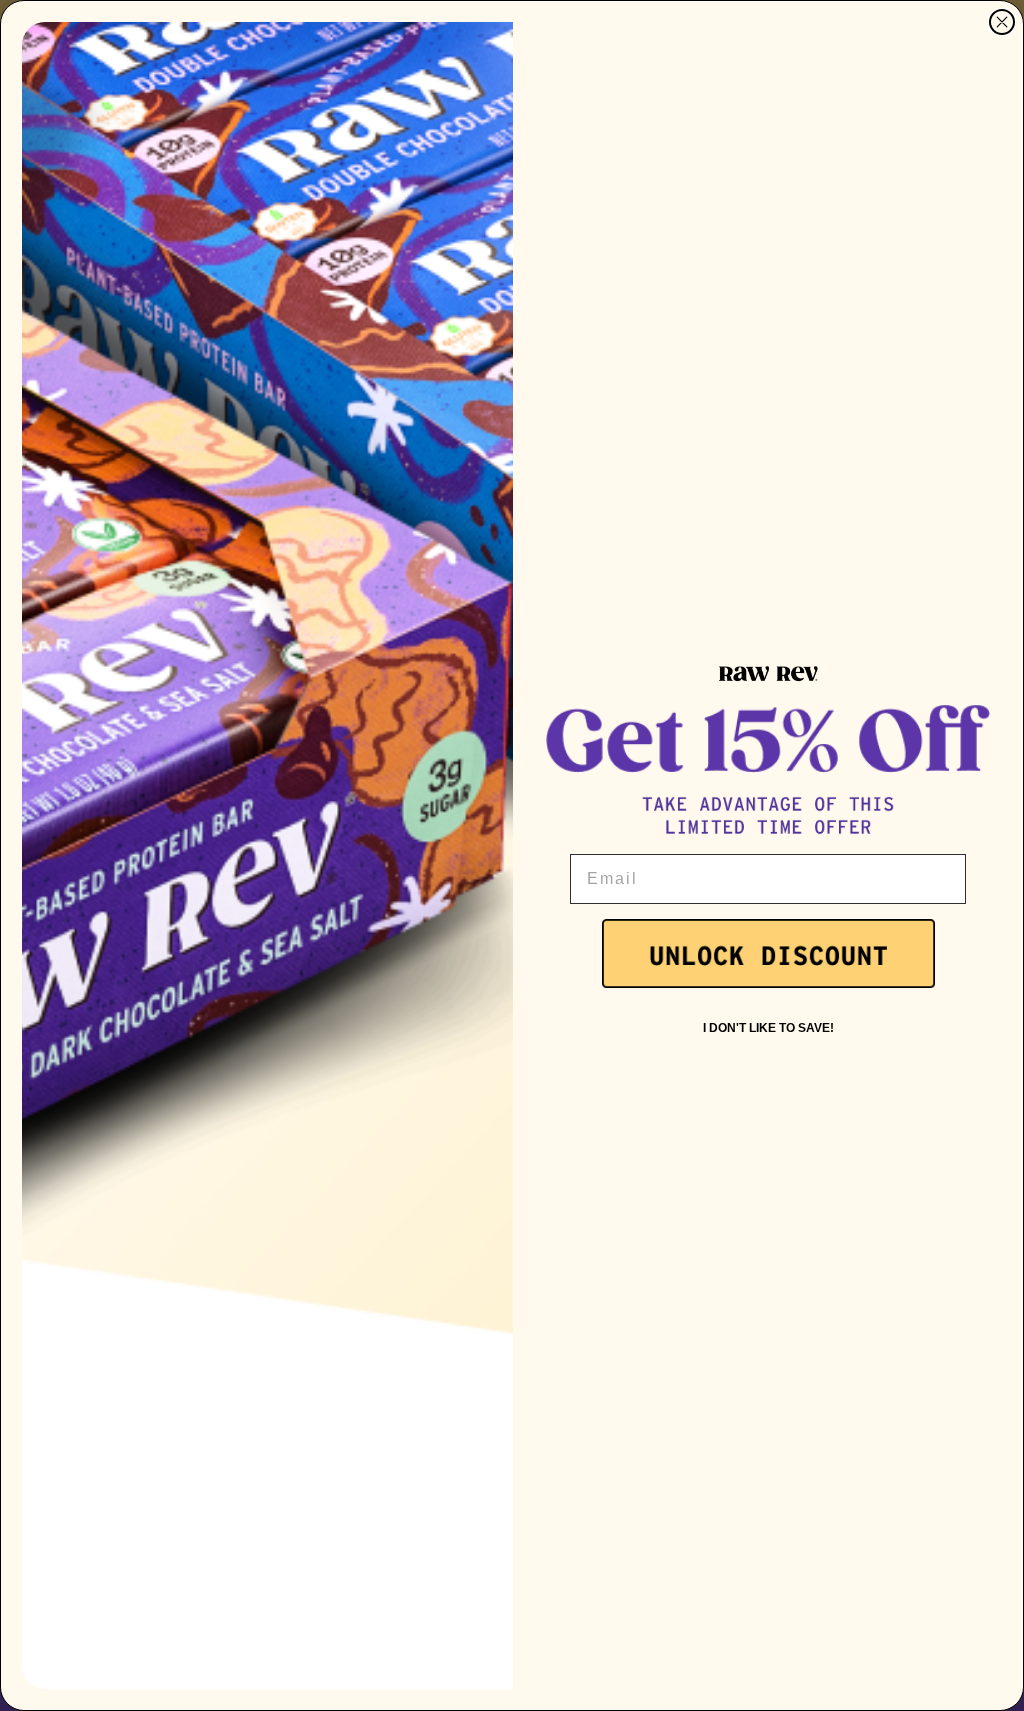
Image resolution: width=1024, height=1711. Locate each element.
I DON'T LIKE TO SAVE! (768, 1028)
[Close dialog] (1002, 22)
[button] (768, 953)
